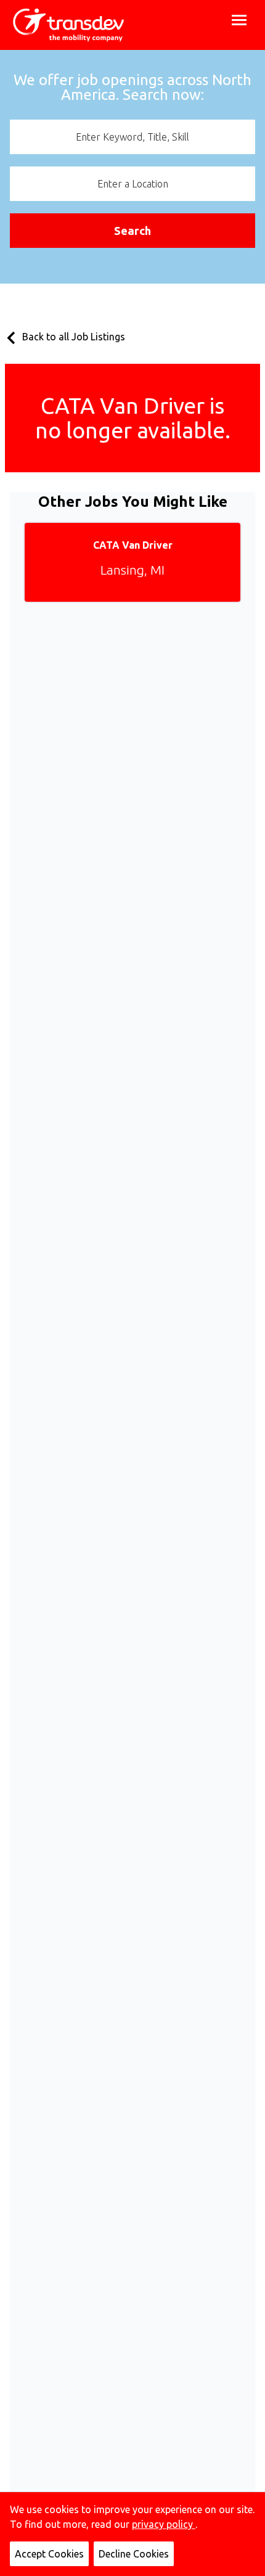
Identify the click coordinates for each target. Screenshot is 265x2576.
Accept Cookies (49, 2554)
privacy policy (164, 2524)
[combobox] (132, 137)
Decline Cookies (134, 2554)
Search (132, 231)
